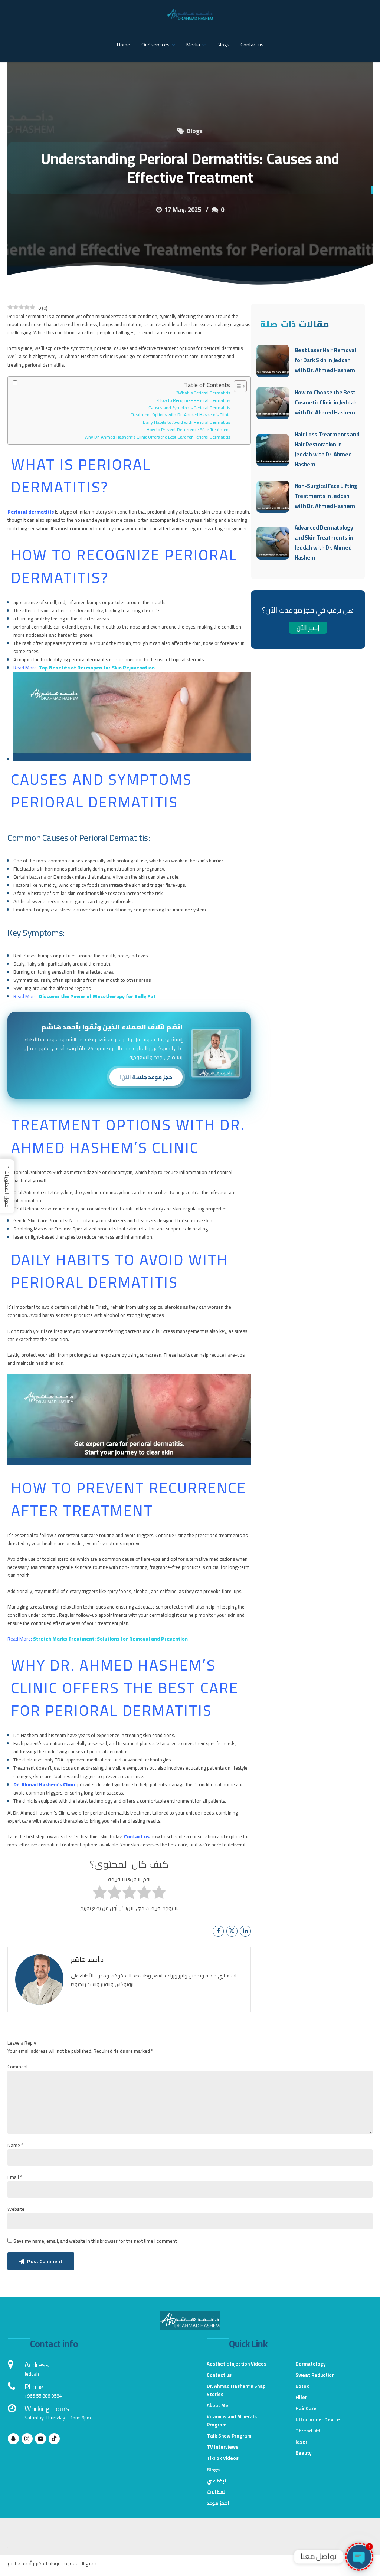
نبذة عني (217, 2481)
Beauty (304, 2453)
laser (301, 2442)
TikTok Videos (223, 2458)
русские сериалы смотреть (9, 2547)
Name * (15, 2145)
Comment (18, 2067)
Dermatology (311, 2364)
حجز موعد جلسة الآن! (146, 1077)
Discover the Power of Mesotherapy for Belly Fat (97, 996)
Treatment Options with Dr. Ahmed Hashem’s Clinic (181, 415)
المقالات (217, 2492)
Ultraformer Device (318, 2419)
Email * (15, 2177)
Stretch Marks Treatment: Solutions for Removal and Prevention (110, 1639)
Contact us (252, 45)
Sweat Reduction (315, 2375)
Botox (302, 2386)
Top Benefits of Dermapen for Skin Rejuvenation (97, 668)
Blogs (223, 45)
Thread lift (308, 2431)
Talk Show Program (229, 2436)
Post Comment (45, 2261)
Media (193, 45)
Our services (155, 45)
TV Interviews (222, 2447)
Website (16, 2209)
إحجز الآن (308, 628)
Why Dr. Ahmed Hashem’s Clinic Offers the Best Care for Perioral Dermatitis (157, 437)
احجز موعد (218, 2503)
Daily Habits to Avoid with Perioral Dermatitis (186, 422)
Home (124, 45)
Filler (301, 2397)
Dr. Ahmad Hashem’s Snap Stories (236, 2390)
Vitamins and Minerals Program (232, 2421)
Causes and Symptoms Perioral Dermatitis (189, 408)
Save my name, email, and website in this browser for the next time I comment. (96, 2241)
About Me (217, 2405)
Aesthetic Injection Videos (237, 2364)
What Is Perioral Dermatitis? (203, 393)
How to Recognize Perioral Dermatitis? (193, 401)
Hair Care (306, 2408)
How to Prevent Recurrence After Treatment (188, 430)
